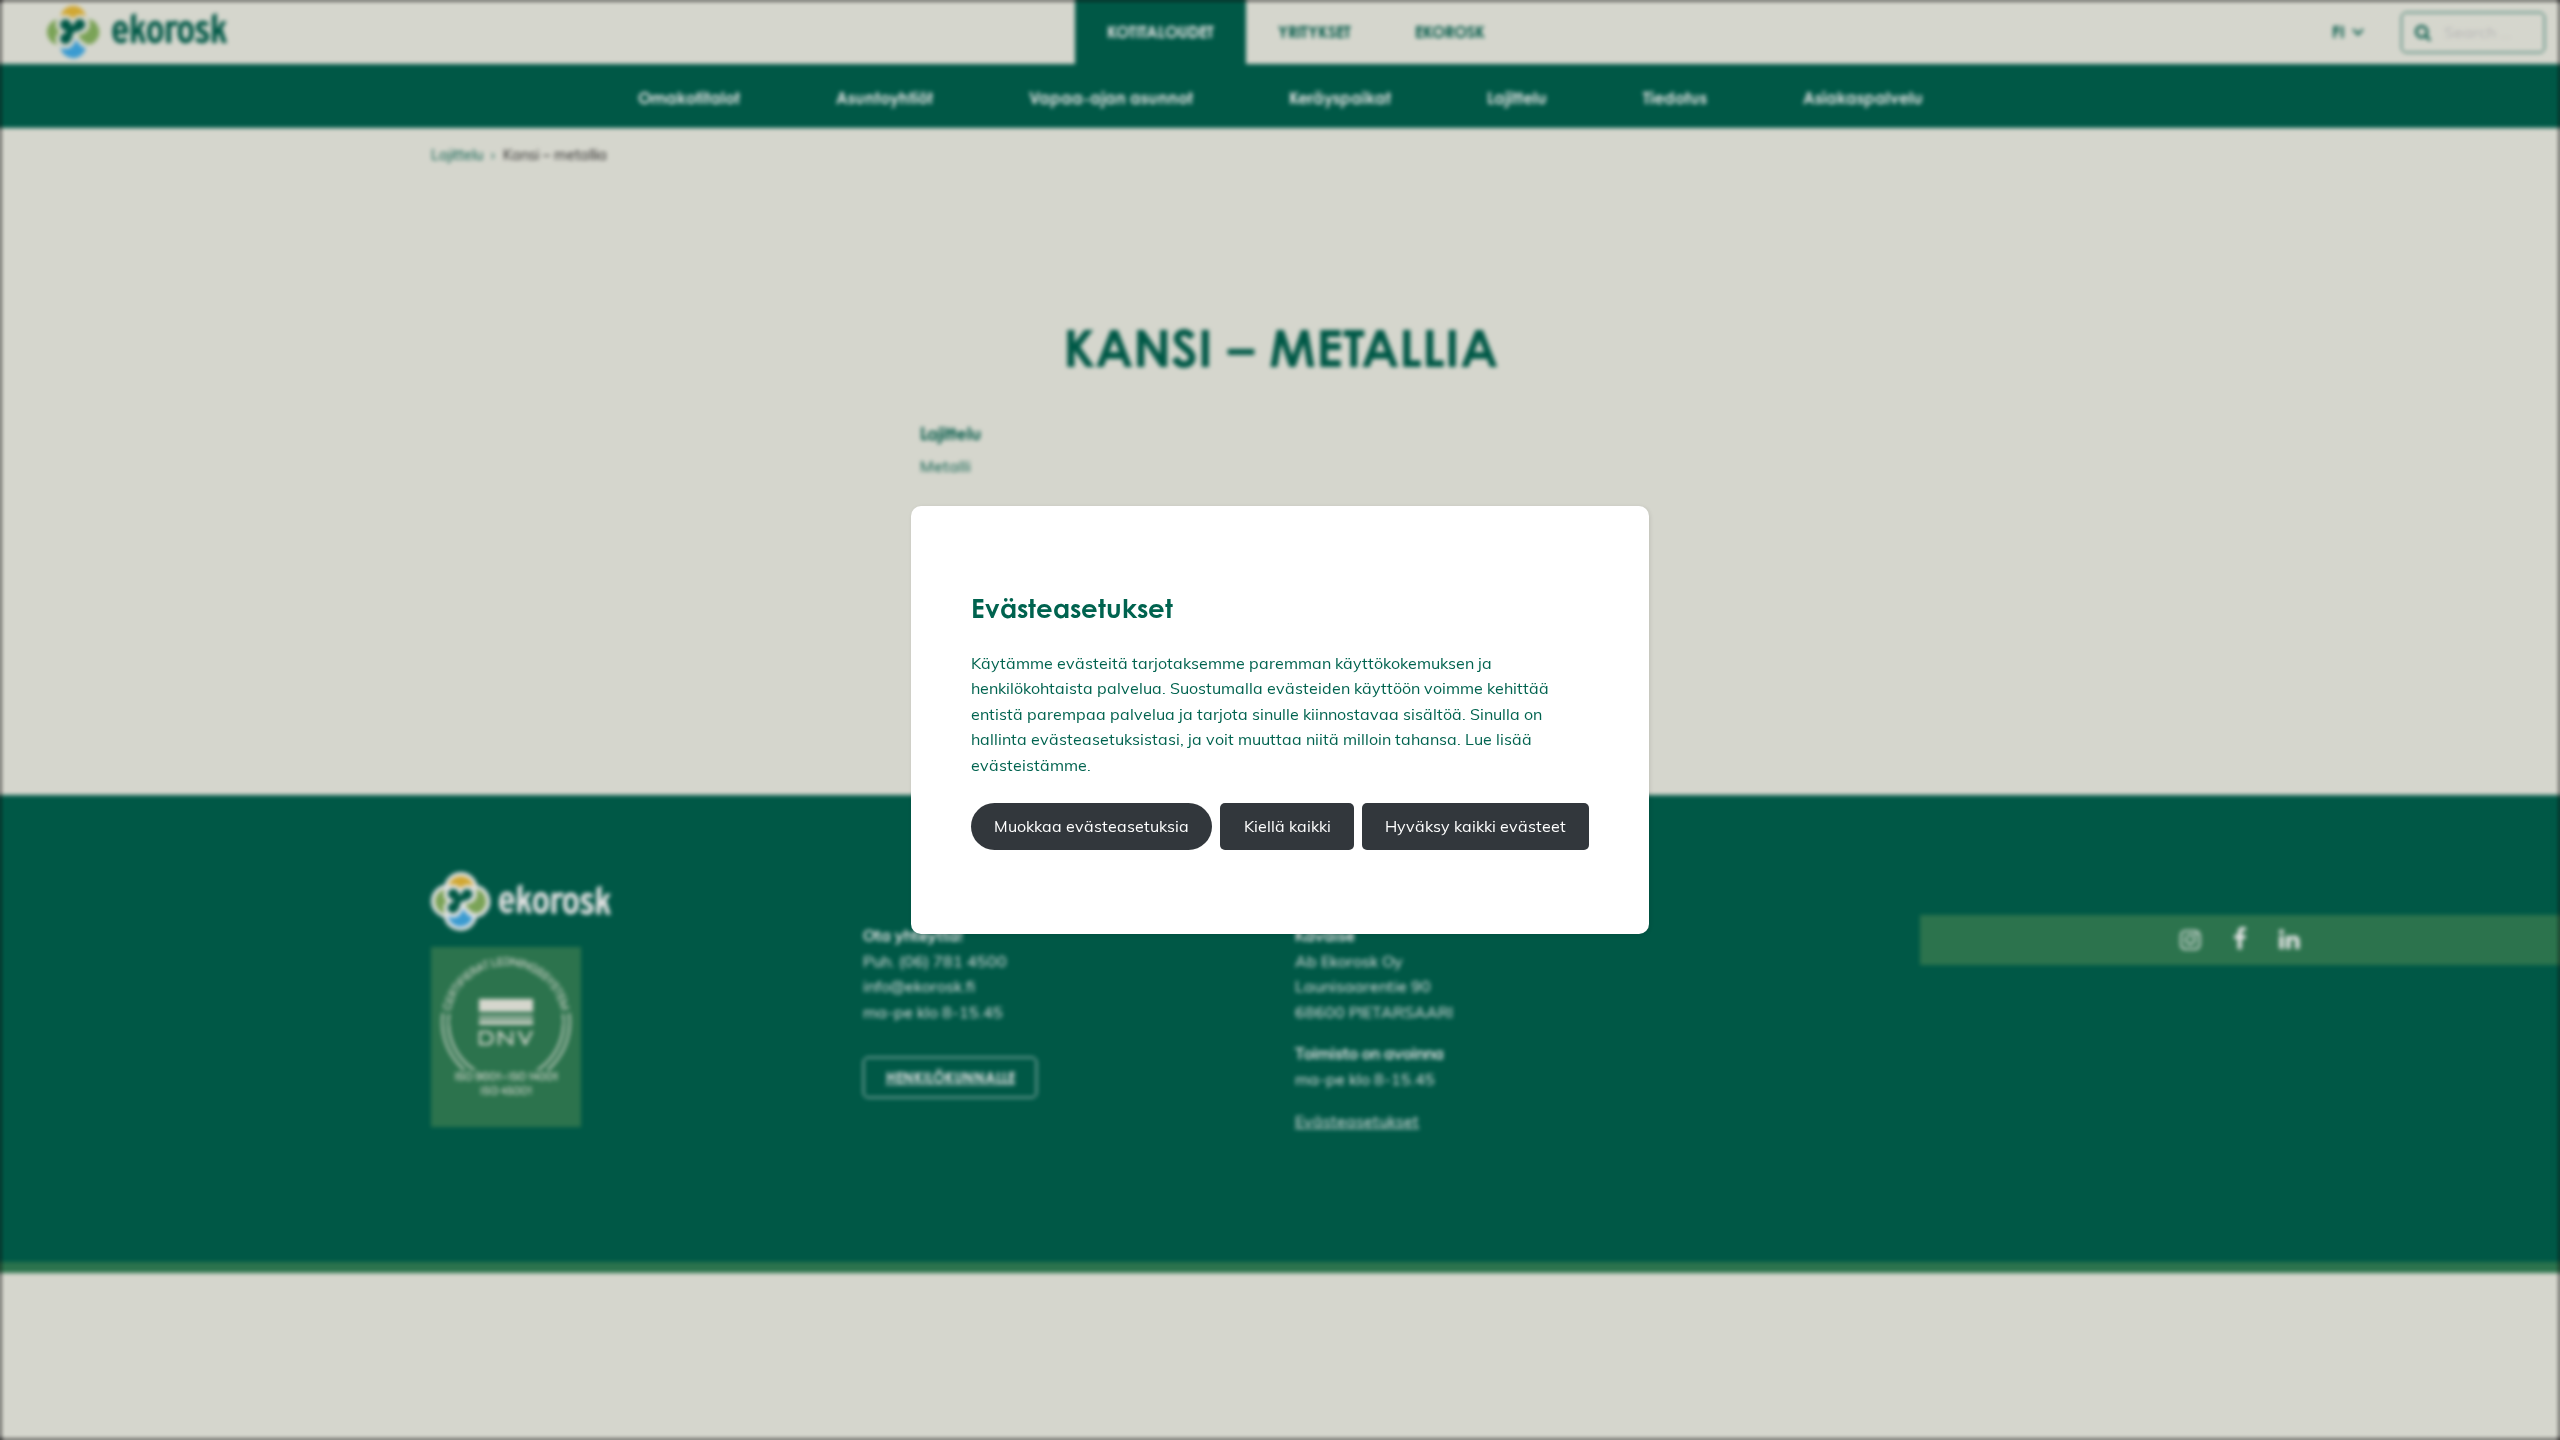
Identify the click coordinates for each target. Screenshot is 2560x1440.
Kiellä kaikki (1287, 826)
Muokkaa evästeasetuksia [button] (1091, 826)
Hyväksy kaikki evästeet (1475, 826)
